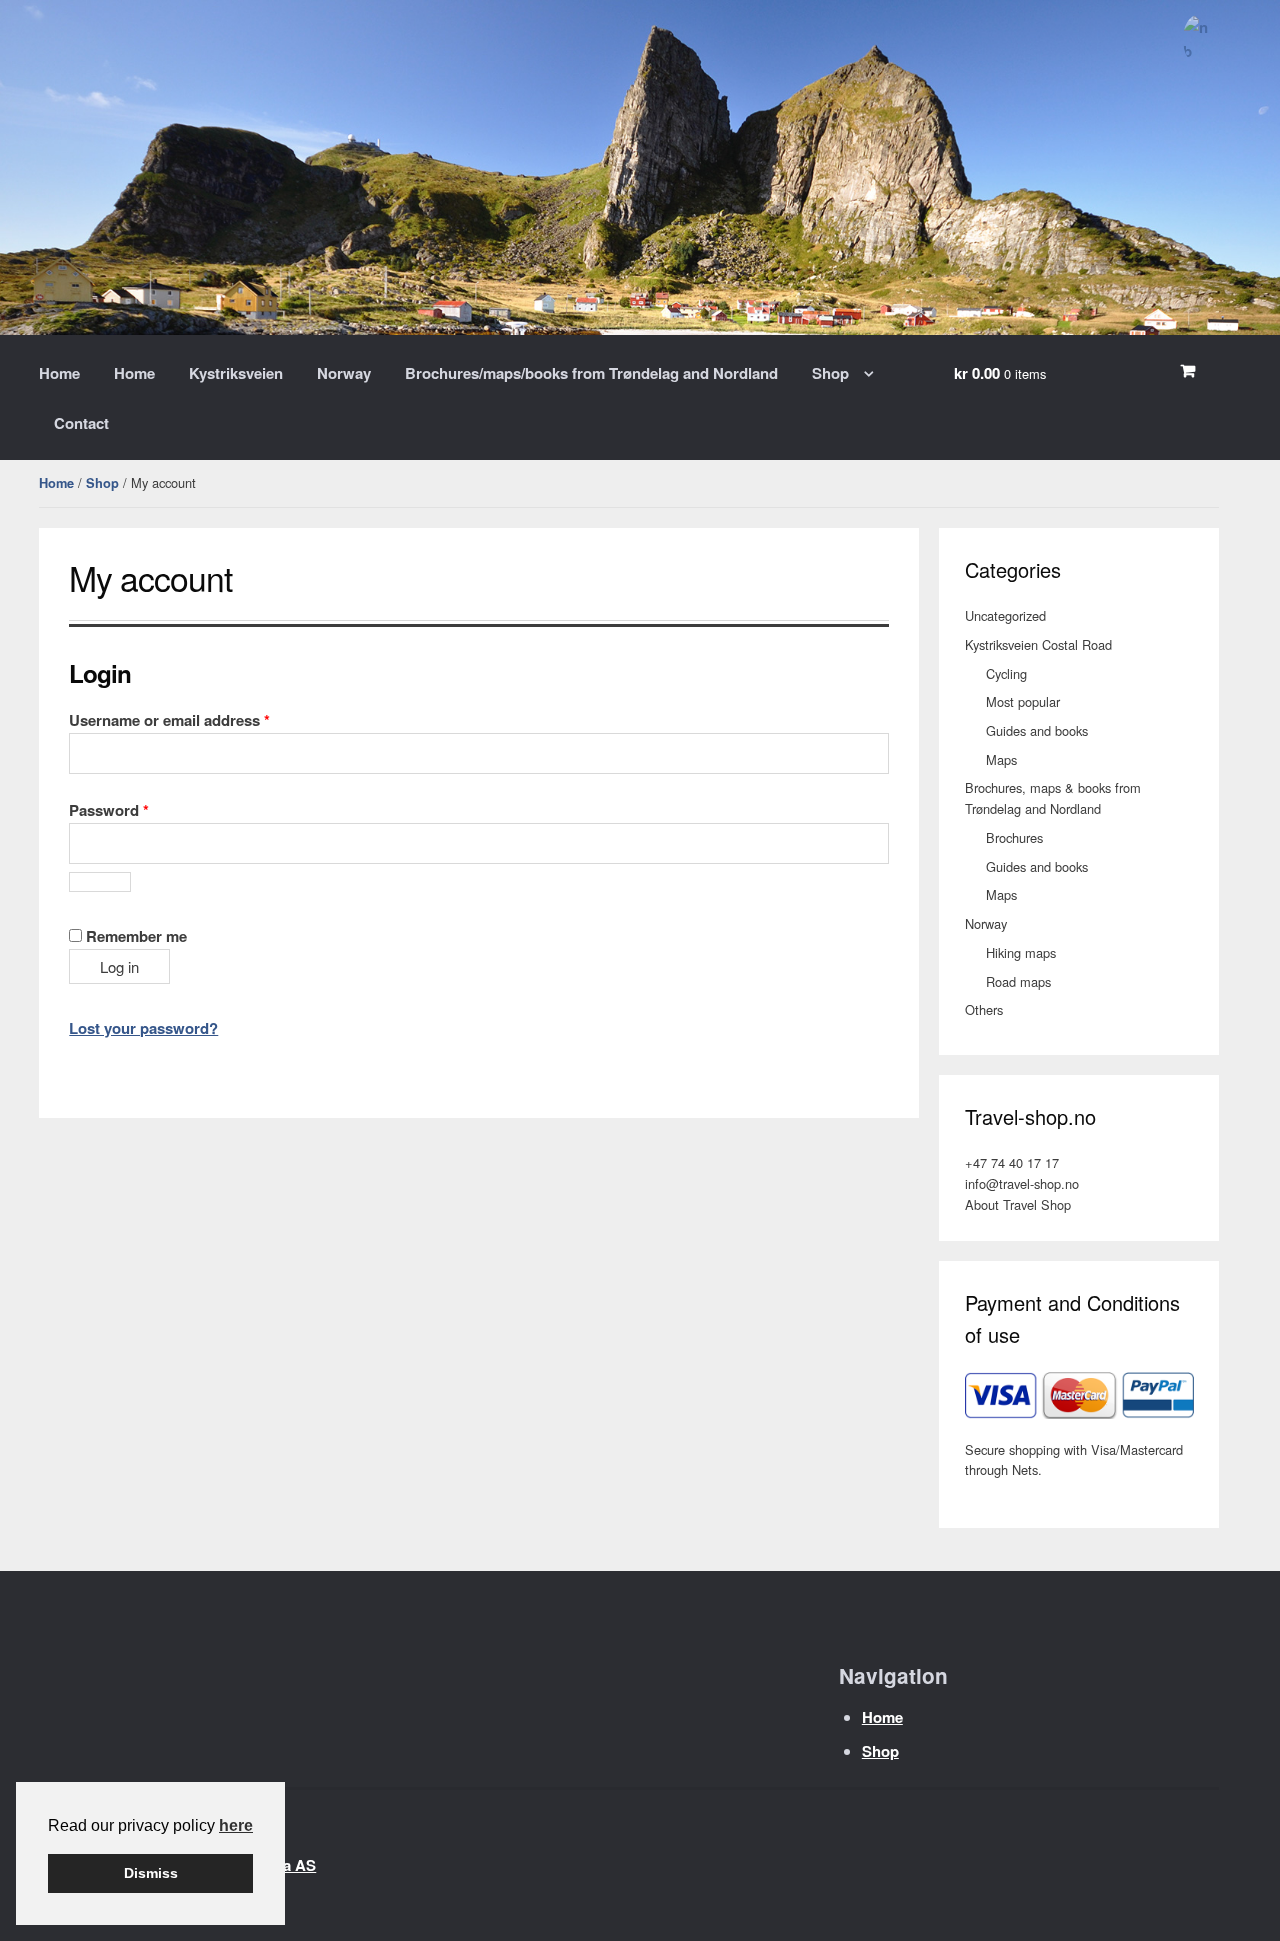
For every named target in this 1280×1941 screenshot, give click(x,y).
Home (59, 373)
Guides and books (1037, 730)
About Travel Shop (1018, 1204)
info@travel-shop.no (1022, 1183)
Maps (1001, 759)
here (236, 1825)
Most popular (1023, 701)
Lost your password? (143, 1028)
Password (140, 809)
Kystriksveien (236, 373)
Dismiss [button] (151, 1873)
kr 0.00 (1000, 373)
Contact (81, 423)
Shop (830, 373)
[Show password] (100, 882)
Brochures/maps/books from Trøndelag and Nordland (591, 373)
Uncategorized (1005, 615)
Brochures (1014, 837)
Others (984, 1009)
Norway (344, 373)
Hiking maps (1021, 952)
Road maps (1018, 981)
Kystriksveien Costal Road (1038, 644)
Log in (119, 966)
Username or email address (201, 719)
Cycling (1006, 673)
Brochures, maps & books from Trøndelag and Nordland (1053, 798)
